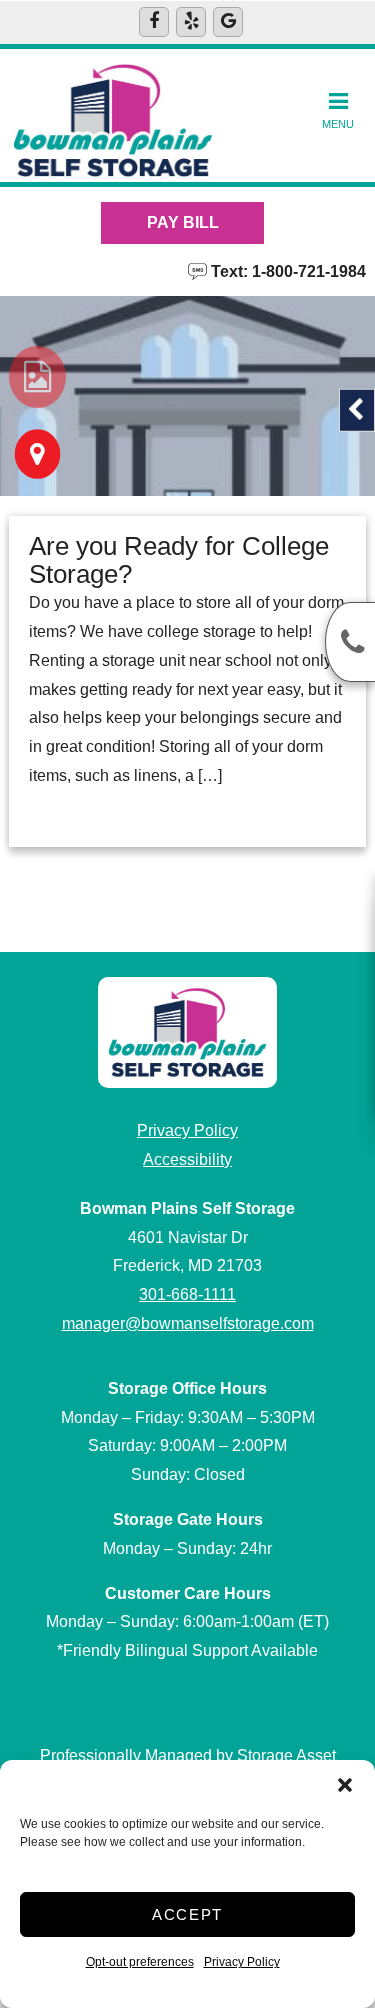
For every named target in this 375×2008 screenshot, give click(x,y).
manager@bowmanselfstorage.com (188, 1323)
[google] (228, 22)
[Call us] (350, 642)
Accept (187, 1914)
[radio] (37, 377)
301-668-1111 (187, 1294)
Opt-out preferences (140, 1962)
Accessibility (187, 1159)
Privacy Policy (242, 1962)
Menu (338, 124)
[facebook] (154, 22)
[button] (345, 1785)
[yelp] (191, 22)
